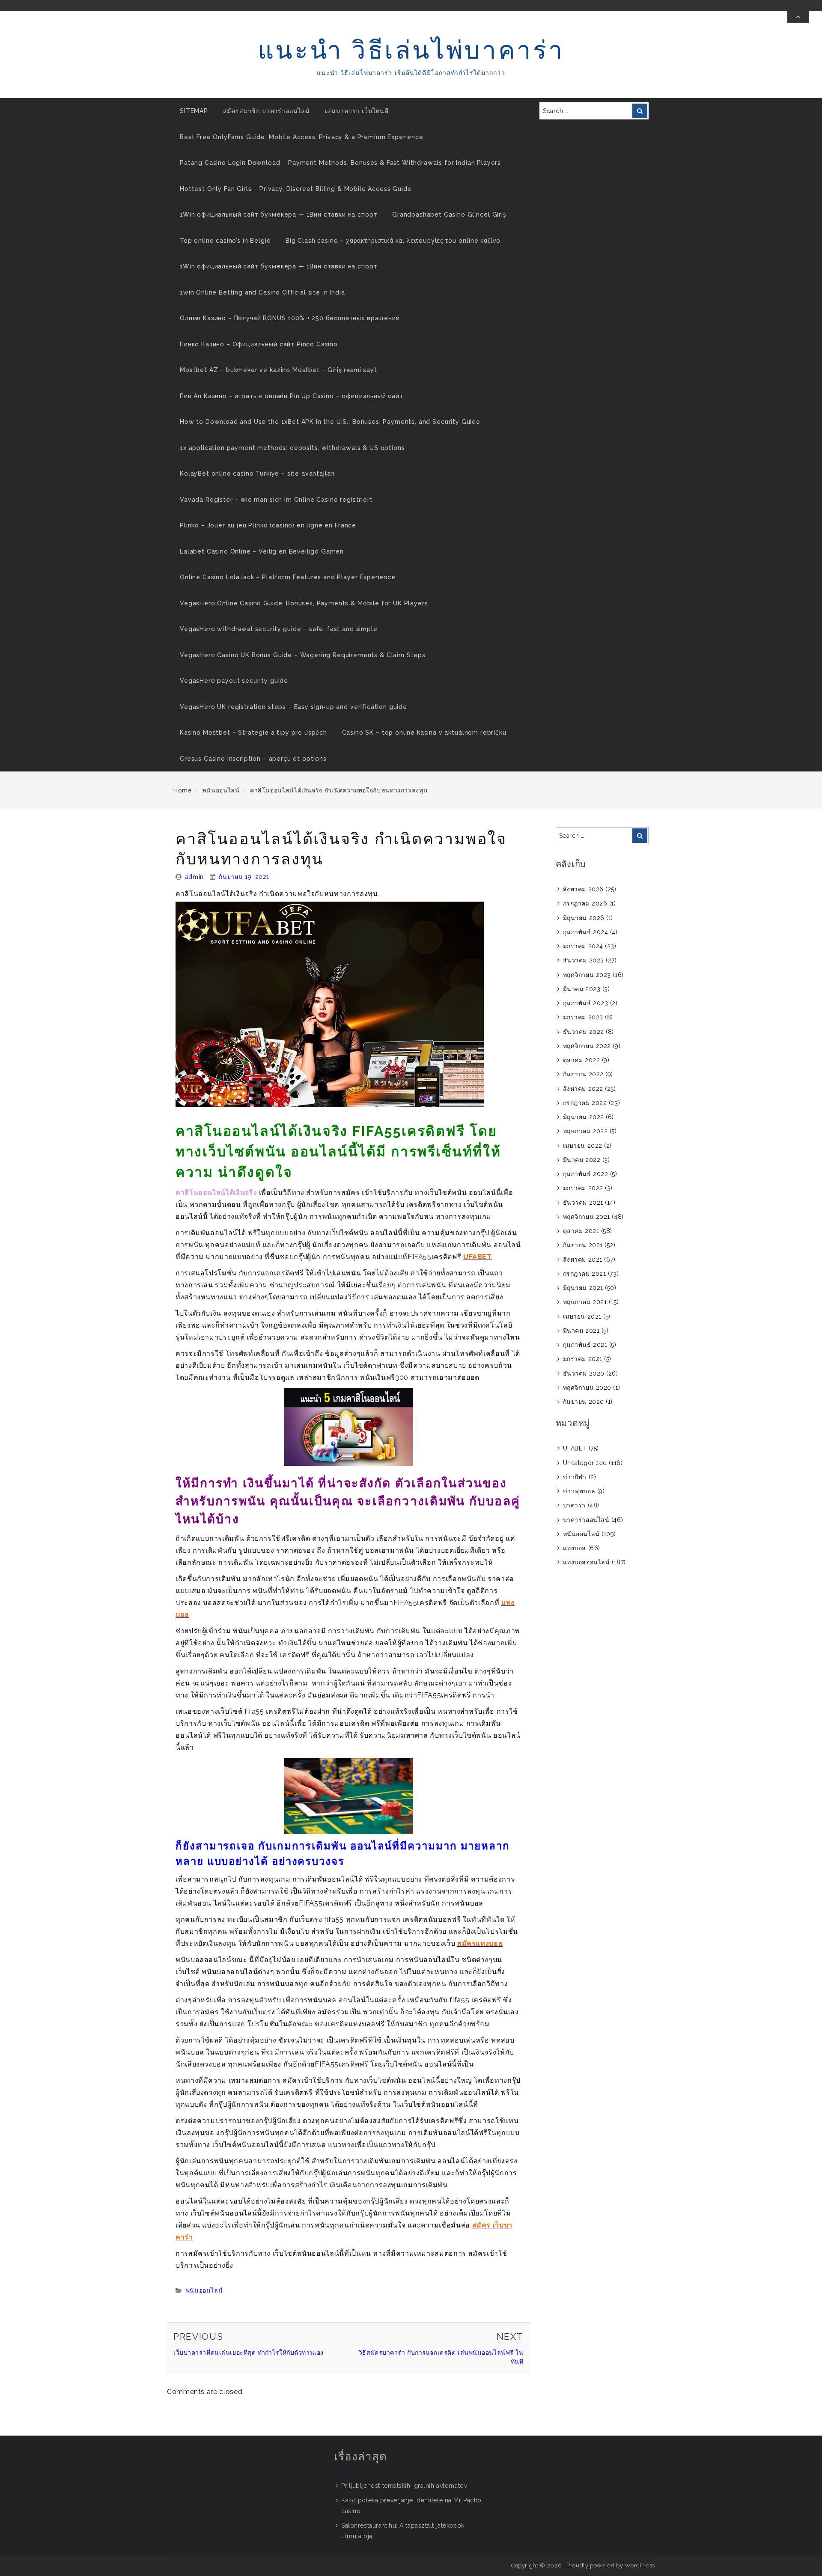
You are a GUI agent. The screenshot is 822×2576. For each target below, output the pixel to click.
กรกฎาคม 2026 (585, 903)
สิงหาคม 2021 (583, 1260)
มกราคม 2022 (583, 1188)
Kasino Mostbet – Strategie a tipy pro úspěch (253, 733)
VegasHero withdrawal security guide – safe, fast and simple (279, 629)
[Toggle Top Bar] (798, 17)
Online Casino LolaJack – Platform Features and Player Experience (288, 577)
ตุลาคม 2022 (582, 1060)
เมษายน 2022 (583, 1146)
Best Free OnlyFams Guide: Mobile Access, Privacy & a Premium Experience (302, 137)
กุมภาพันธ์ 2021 (585, 1345)
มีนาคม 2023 (582, 989)
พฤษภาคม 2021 (585, 1302)
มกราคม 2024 (583, 946)
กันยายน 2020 (584, 1402)
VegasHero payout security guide (234, 681)
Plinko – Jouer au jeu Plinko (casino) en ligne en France (268, 525)
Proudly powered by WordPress (611, 2566)
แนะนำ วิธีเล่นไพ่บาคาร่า (411, 50)
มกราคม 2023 (583, 1017)
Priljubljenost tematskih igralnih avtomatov (404, 2486)
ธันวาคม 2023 (584, 960)
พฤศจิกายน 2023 (587, 975)
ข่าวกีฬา (575, 1477)
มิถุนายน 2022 (584, 1117)
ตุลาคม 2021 (581, 1231)
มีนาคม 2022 (582, 1160)
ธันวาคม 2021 (583, 1203)
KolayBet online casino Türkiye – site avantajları (257, 474)
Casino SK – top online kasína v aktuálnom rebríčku (424, 733)
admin (195, 877)
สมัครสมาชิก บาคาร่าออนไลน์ (267, 111)
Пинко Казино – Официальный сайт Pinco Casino (259, 344)
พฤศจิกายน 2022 (587, 1046)
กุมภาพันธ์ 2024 (586, 932)
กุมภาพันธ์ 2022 (586, 1174)
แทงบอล (575, 1548)
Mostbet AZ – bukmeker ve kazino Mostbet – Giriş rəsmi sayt (278, 370)
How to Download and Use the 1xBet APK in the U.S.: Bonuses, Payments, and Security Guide (330, 422)
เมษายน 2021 (582, 1316)
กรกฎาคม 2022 (585, 1103)
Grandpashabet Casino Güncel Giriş (449, 214)
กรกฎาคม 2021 (585, 1274)
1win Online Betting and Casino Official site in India (262, 292)
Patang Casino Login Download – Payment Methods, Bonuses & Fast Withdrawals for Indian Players (340, 163)
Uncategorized (585, 1463)
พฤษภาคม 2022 (585, 1131)
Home (183, 790)
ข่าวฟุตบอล (579, 1491)
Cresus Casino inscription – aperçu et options (253, 759)
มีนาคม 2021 (581, 1331)
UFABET (575, 1448)
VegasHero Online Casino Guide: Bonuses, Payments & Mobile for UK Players (304, 603)
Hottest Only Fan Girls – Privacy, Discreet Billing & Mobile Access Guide (296, 189)
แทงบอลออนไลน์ (587, 1562)
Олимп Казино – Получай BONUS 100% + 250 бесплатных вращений (290, 318)
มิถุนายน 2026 (584, 918)
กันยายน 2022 (583, 1074)
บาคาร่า (574, 1505)
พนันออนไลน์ (221, 790)
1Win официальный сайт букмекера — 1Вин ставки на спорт (278, 214)
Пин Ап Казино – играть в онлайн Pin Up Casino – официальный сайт (292, 396)
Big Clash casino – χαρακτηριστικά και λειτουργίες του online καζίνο (393, 241)
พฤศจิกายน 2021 (587, 1217)
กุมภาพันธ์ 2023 (586, 1003)
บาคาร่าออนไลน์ (586, 1520)
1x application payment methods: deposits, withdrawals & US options (292, 448)
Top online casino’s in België (225, 241)
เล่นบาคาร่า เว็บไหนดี (357, 111)
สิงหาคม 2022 (583, 1089)
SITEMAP (194, 111)
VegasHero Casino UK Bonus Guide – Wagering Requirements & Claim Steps (303, 655)
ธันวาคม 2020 (584, 1373)
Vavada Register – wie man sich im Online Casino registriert (276, 500)
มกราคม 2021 (583, 1359)
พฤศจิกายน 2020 (587, 1388)
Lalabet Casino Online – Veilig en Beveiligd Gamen (262, 551)
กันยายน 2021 (583, 1245)
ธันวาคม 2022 (584, 1032)
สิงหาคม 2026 (583, 889)
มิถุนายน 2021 (583, 1288)
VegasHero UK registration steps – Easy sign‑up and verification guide (293, 707)
